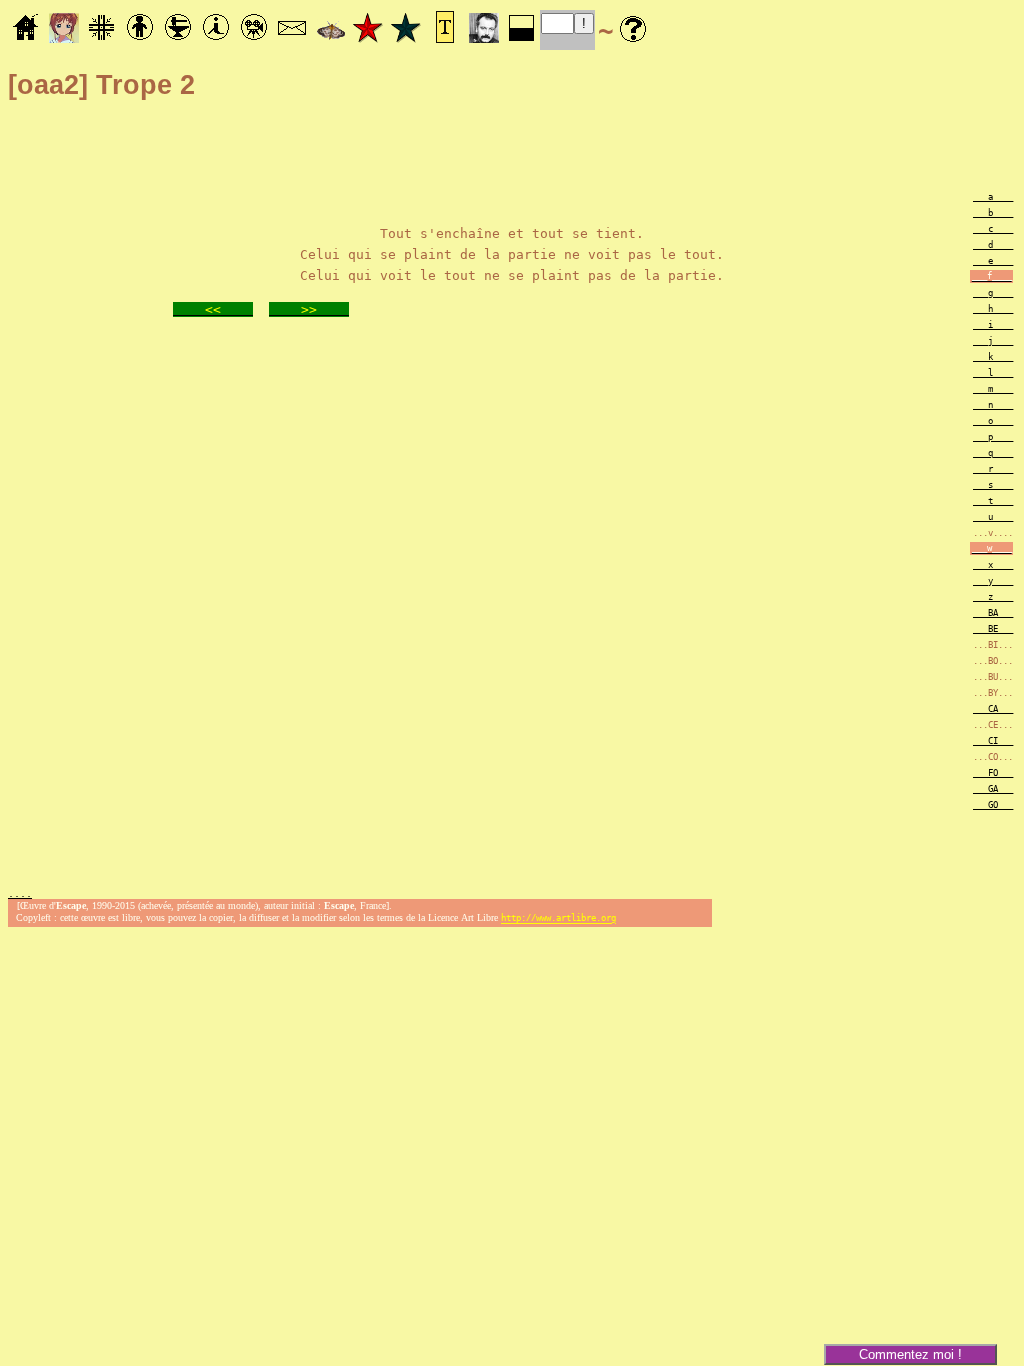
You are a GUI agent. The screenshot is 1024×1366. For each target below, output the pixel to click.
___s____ (993, 485)
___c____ (993, 229)
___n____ (993, 405)
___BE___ (993, 629)
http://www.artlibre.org (558, 919)
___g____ (993, 293)
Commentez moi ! (910, 1354)
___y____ (993, 581)
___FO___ (993, 773)
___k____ (993, 357)
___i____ (993, 325)
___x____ (993, 565)
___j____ (993, 341)
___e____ (993, 261)
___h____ (993, 309)
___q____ (993, 453)
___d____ (993, 245)
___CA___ (993, 709)
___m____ (993, 389)
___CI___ (993, 741)
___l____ (993, 373)
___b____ (993, 213)
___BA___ (993, 613)
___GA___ (993, 789)
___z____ (993, 597)
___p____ (993, 437)
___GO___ (993, 805)
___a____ (993, 197)
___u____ (993, 517)
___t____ (993, 501)
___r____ (993, 469)
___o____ (993, 421)
